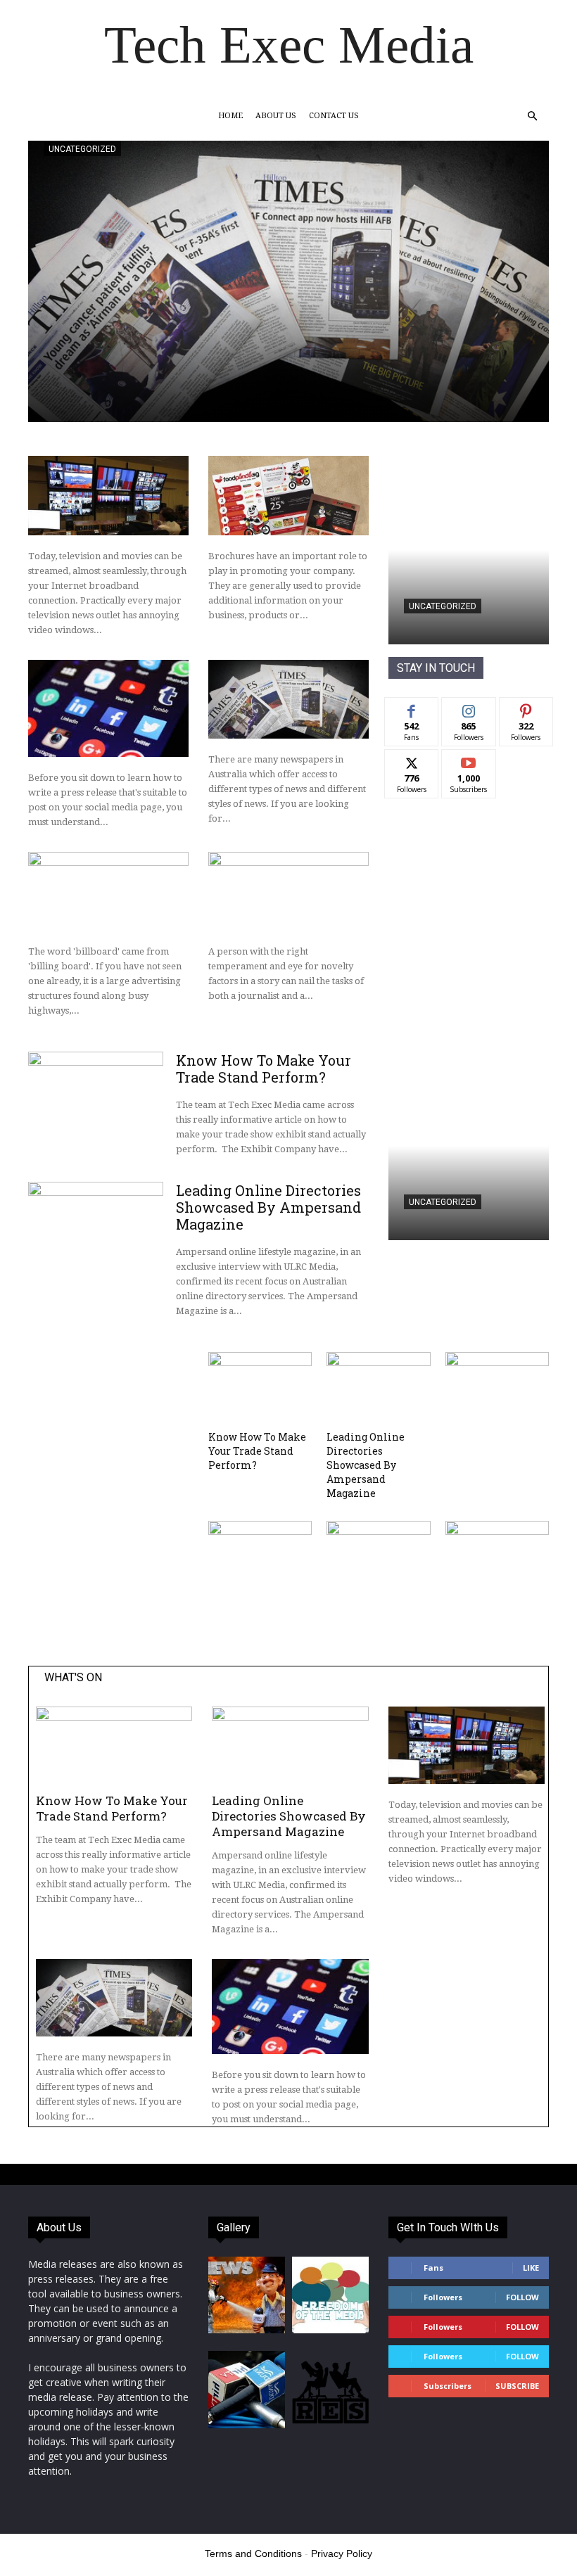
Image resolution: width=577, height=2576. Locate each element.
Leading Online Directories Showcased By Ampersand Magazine (268, 1207)
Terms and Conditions (253, 2553)
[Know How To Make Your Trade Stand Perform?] (96, 1101)
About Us (276, 116)
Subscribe (469, 760)
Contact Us (334, 116)
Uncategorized (82, 149)
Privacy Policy (342, 2553)
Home (230, 116)
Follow (469, 708)
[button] (532, 116)
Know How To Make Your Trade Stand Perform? (264, 1069)
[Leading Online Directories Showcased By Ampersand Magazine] (96, 1231)
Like (412, 708)
